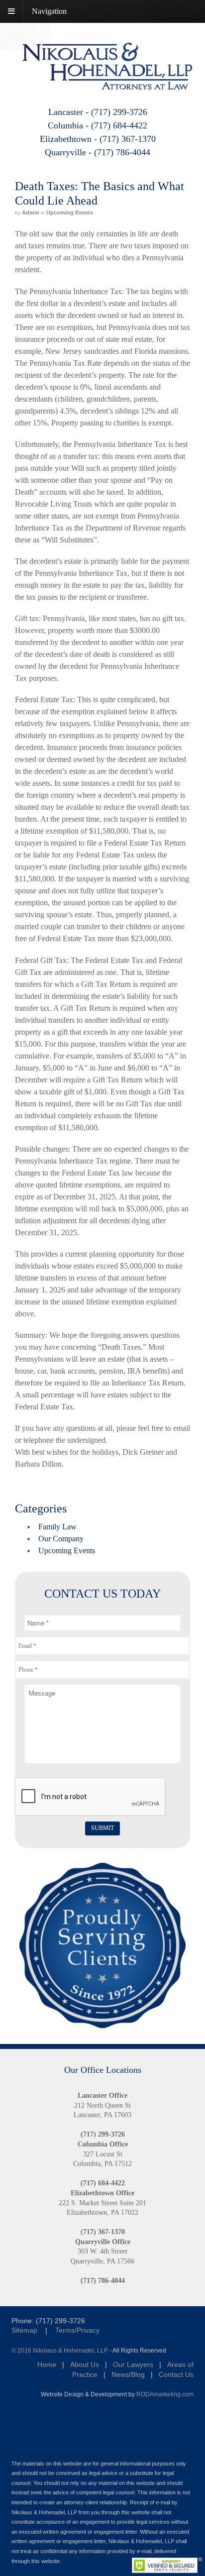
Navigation (49, 11)
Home (47, 2364)
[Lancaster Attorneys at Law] (107, 83)
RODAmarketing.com (165, 2394)
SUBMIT (102, 1828)
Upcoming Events (70, 213)
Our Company (61, 1539)
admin (31, 213)
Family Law (57, 1527)
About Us (85, 2364)
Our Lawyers (133, 2364)
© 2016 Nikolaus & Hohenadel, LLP (60, 2350)
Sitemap (24, 2330)
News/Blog (128, 2374)
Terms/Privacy (77, 2330)
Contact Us (176, 2374)
